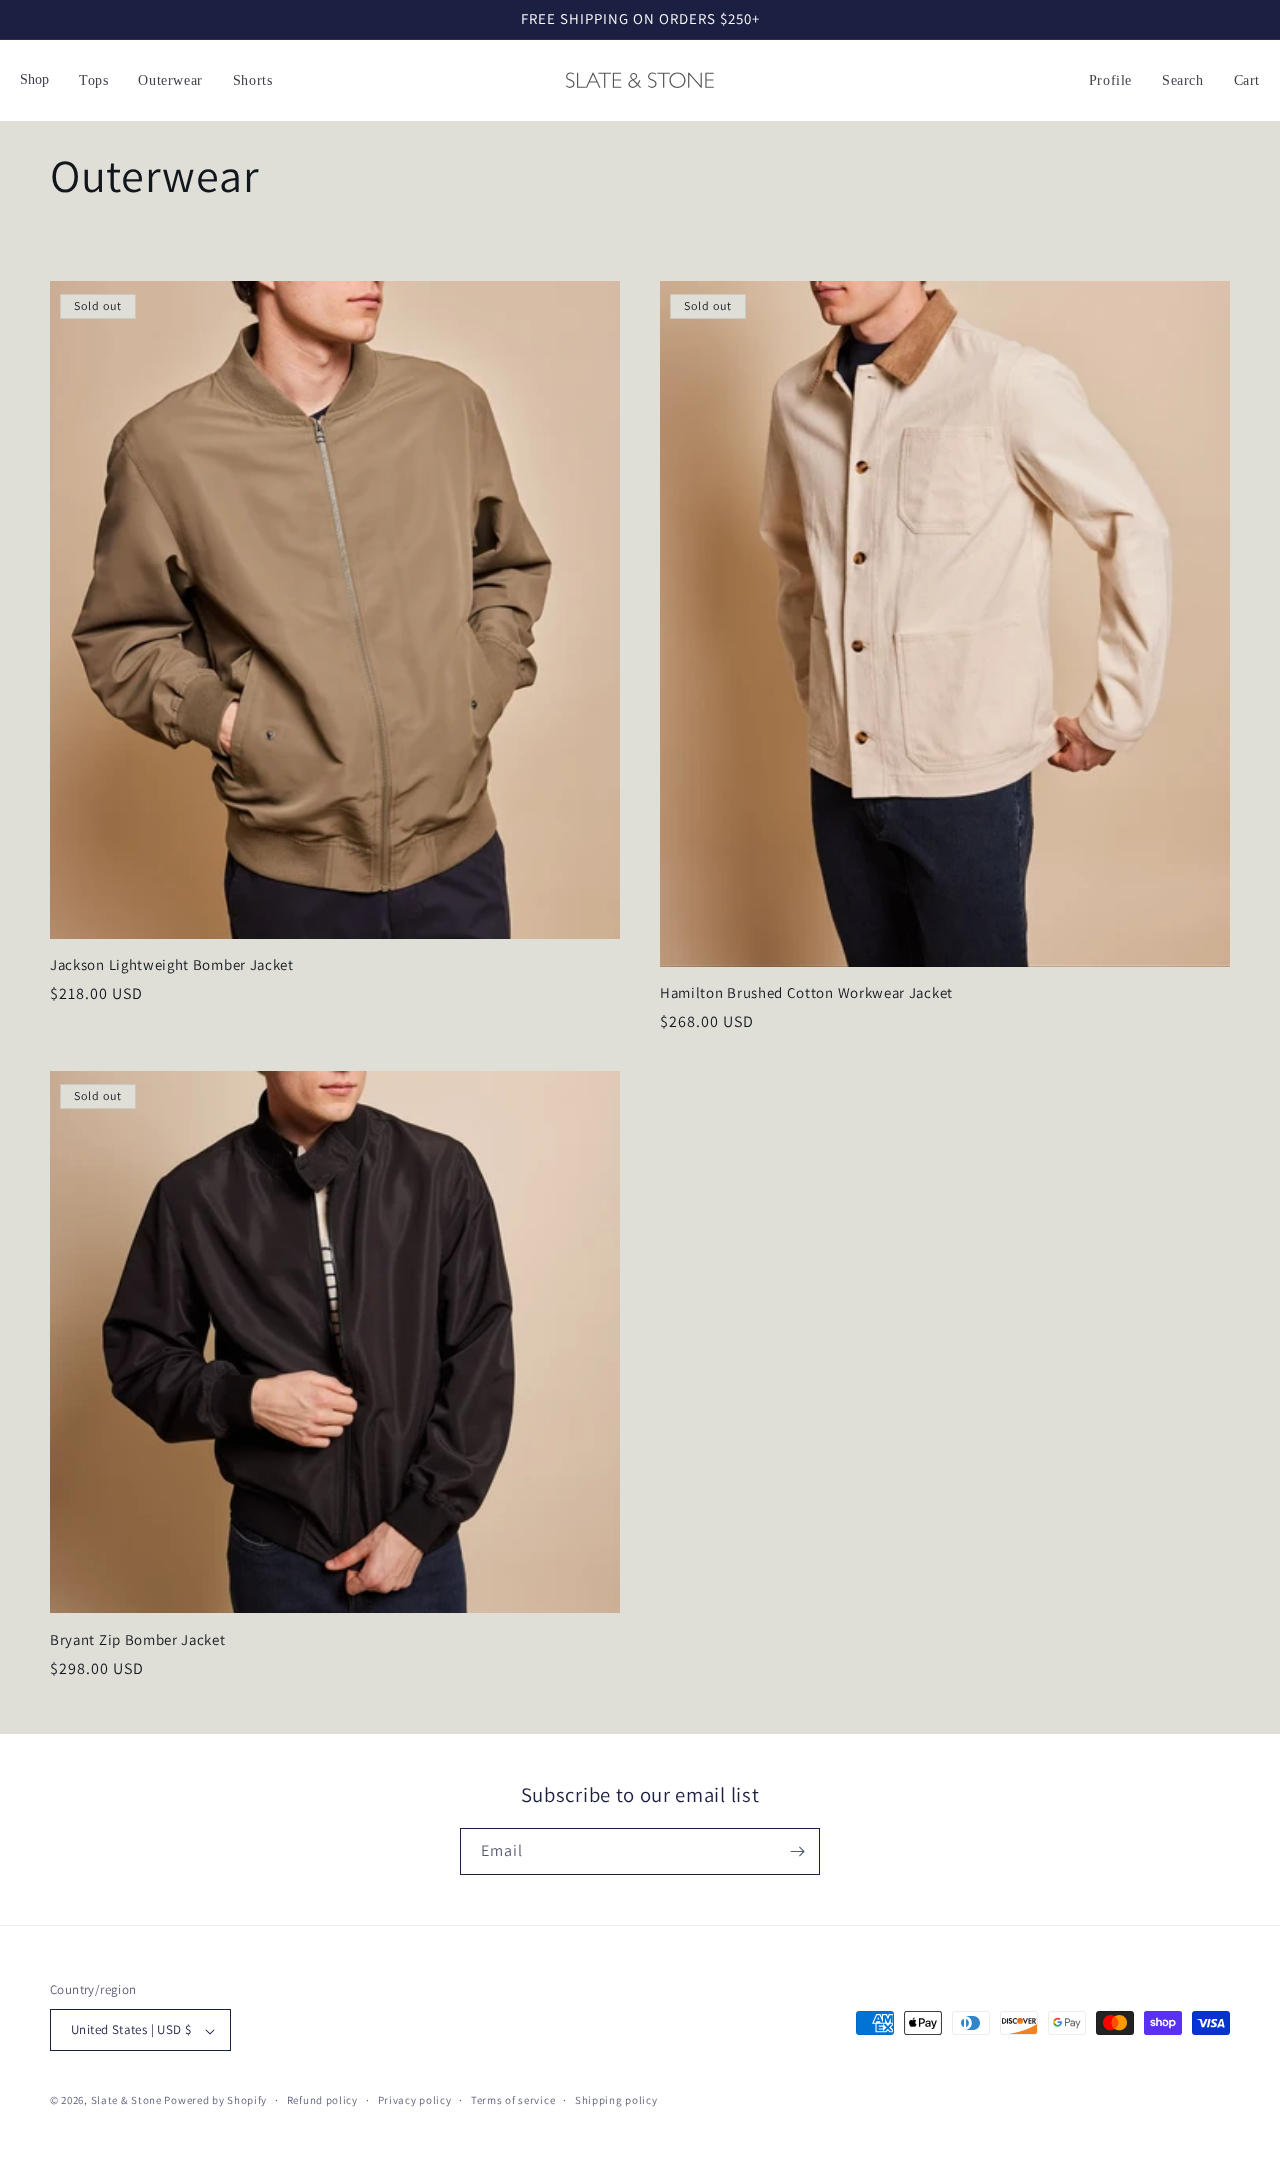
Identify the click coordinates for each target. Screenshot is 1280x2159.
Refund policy (322, 2100)
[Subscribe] (797, 1851)
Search (1183, 80)
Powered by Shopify (215, 2101)
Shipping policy (616, 2100)
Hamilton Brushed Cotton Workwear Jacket (806, 993)
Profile (1110, 80)
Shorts (253, 80)
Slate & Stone (126, 2101)
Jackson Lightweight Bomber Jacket (172, 965)
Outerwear (170, 80)
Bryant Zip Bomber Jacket (138, 1640)
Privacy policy (415, 2100)
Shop (34, 79)
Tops (93, 80)
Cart (1247, 80)
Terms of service (513, 2100)
